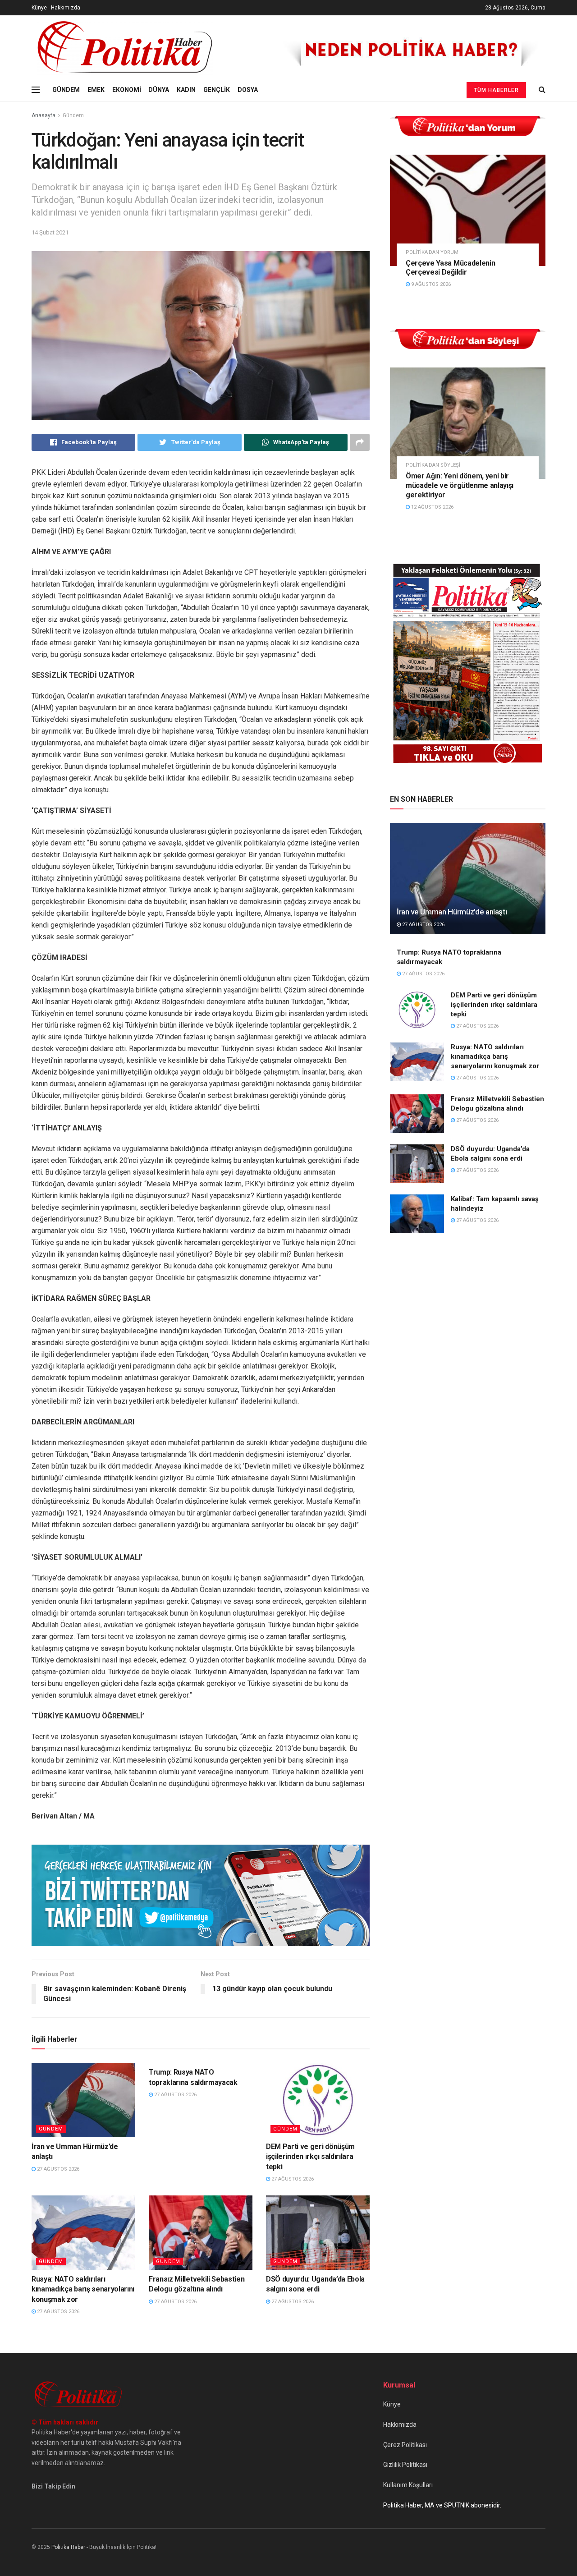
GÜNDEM (66, 90)
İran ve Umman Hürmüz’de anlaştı (452, 912)
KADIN (186, 90)
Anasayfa (44, 115)
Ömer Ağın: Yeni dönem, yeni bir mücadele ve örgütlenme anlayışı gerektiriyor (460, 485)
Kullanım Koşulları (408, 2485)
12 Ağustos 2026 (432, 507)
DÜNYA (159, 90)
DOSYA (248, 90)
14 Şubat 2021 (50, 232)
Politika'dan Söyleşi (433, 465)
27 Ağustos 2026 (57, 2169)
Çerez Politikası (405, 2445)
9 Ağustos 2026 (430, 284)
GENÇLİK (217, 90)
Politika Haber (68, 2547)
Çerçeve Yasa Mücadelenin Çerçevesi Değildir (450, 268)
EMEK (96, 90)
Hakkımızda (66, 8)
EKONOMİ (127, 90)
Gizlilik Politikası (405, 2465)
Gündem (73, 115)
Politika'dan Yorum (432, 252)
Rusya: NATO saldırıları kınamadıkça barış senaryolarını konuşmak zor (83, 2289)
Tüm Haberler (496, 90)
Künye (39, 8)
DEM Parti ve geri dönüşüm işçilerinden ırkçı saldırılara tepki (310, 2157)
